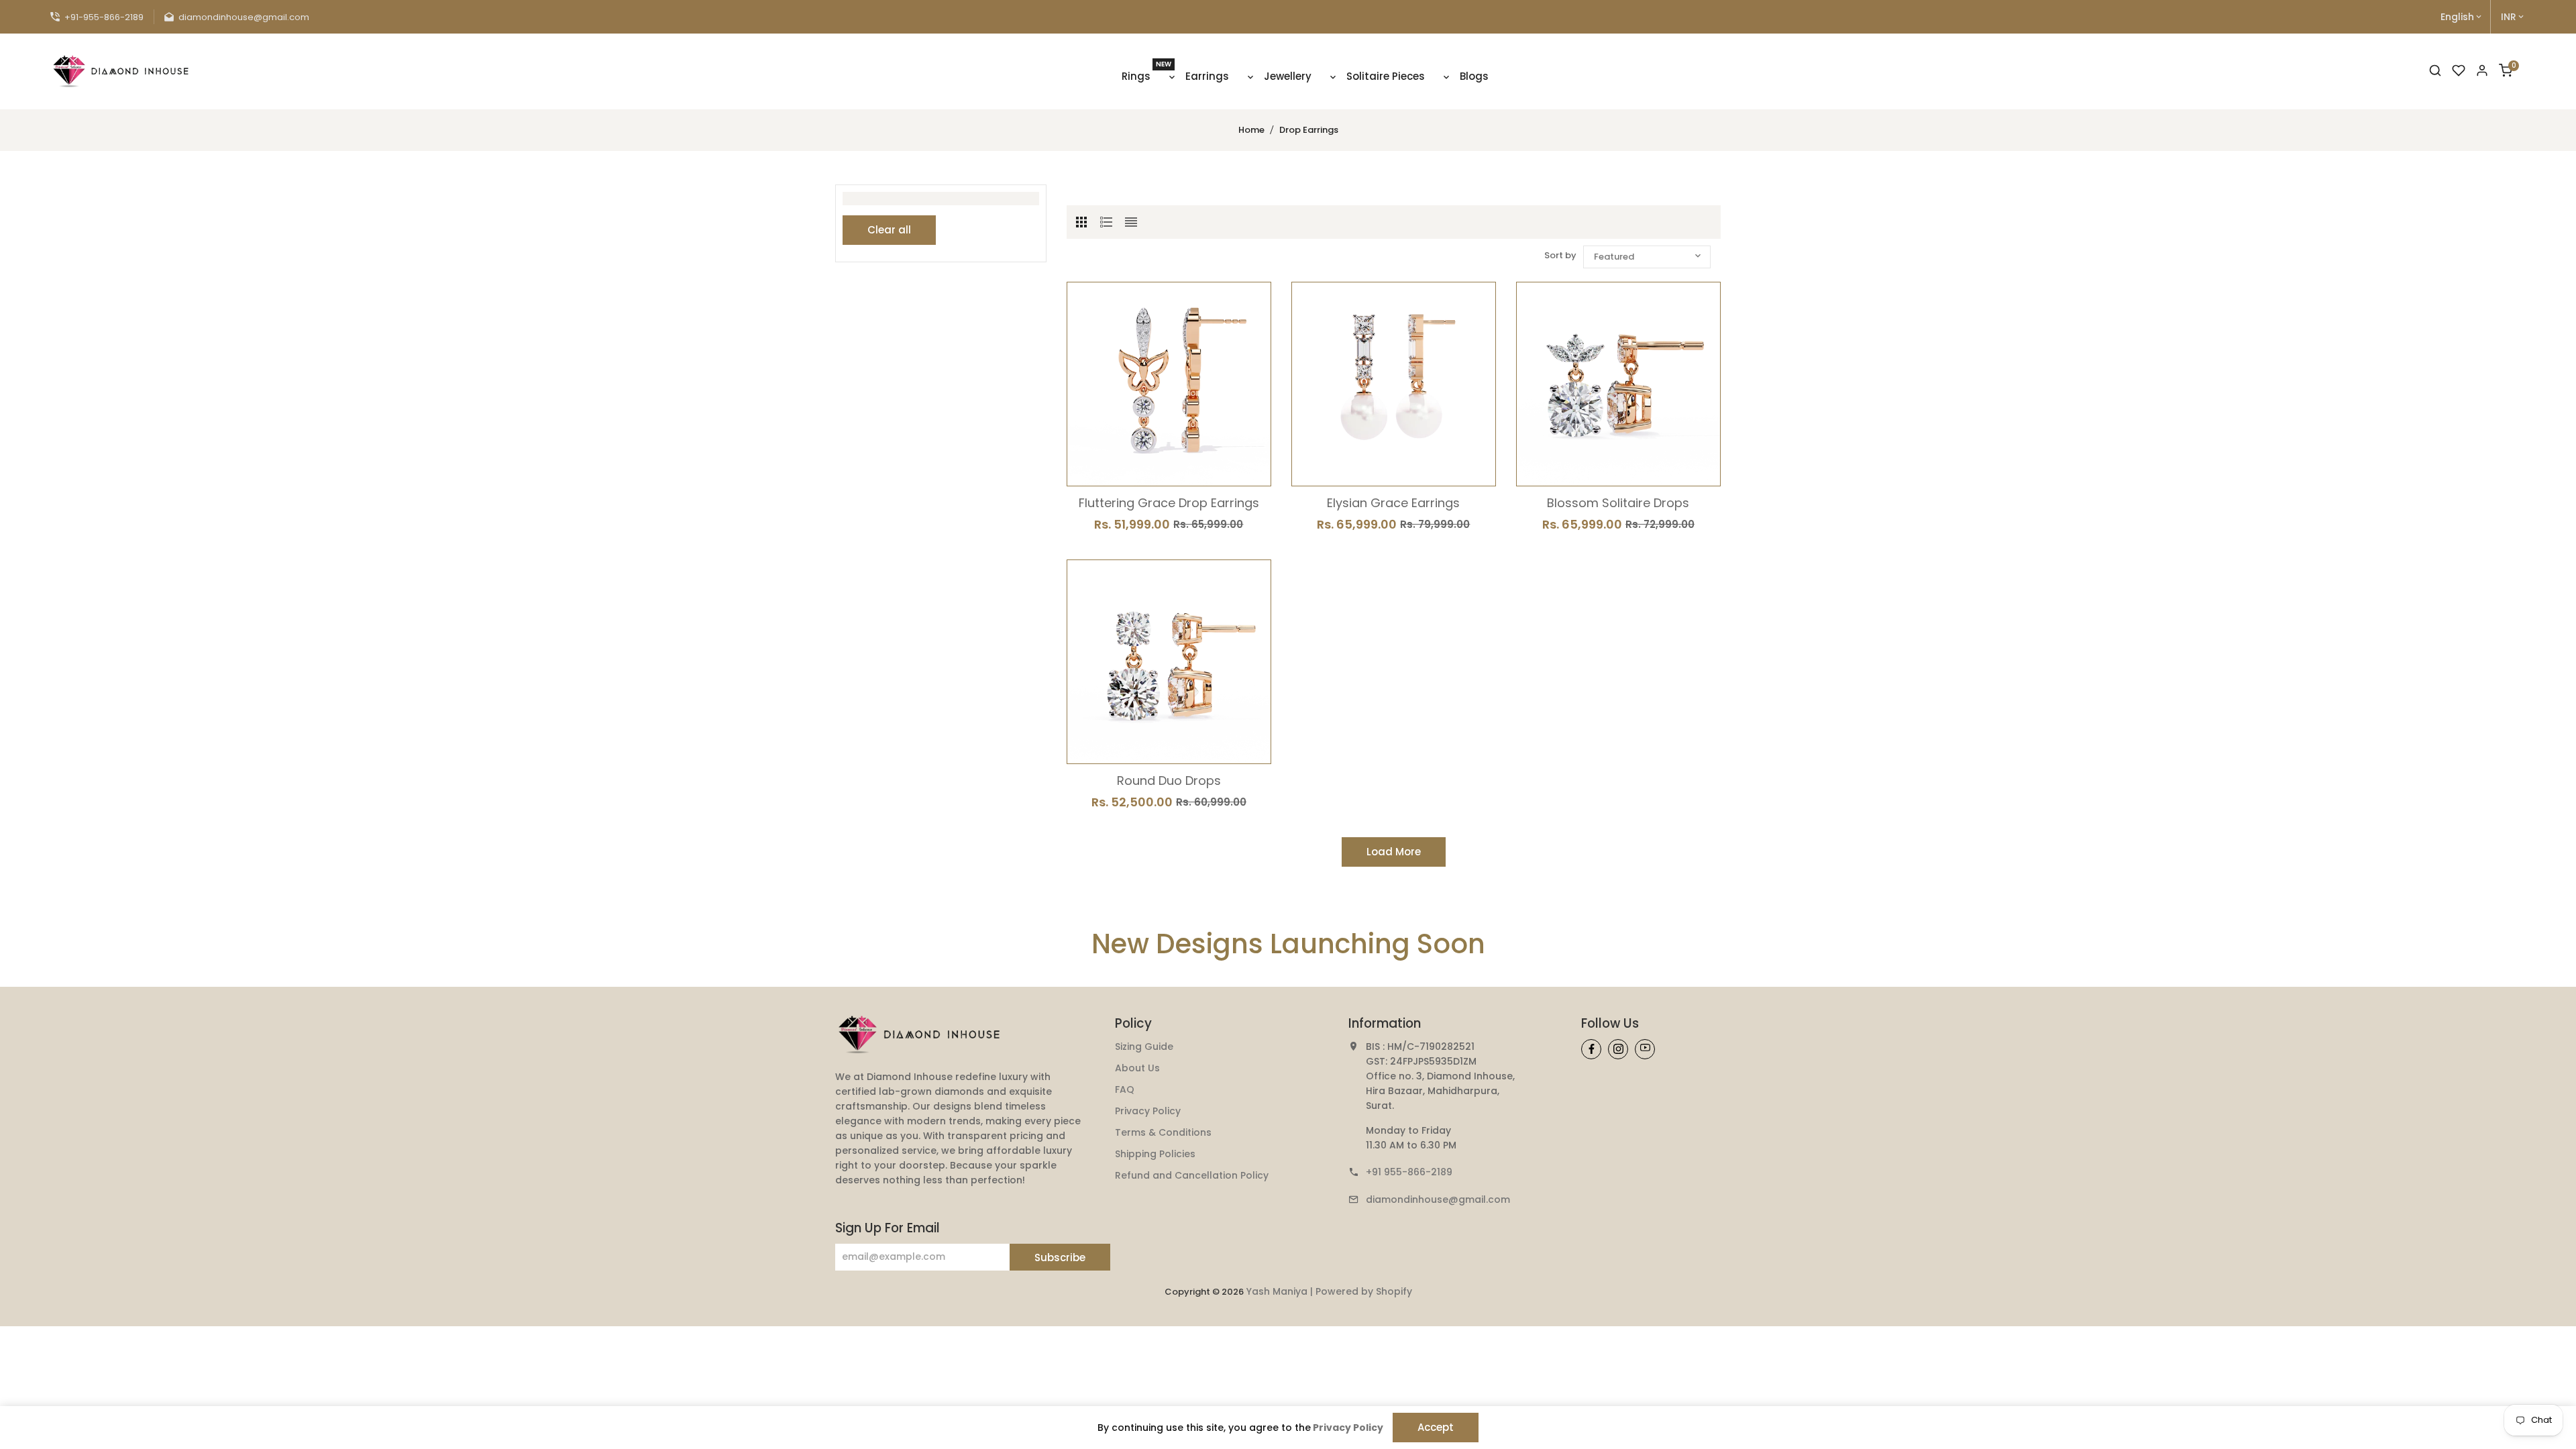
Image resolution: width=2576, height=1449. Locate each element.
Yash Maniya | (1281, 1291)
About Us (1137, 1068)
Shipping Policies (1155, 1154)
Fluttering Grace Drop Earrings (1169, 503)
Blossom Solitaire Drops (1618, 503)
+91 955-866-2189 (1409, 1172)
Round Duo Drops (1169, 781)
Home (1251, 130)
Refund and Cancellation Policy (1192, 1175)
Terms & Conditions (1163, 1132)
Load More (1394, 852)
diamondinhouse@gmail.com (1438, 1199)
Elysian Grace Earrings (1393, 503)
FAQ (1125, 1089)
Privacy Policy (1148, 1111)
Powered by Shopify (1364, 1291)
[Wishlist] (2459, 71)
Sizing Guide (1144, 1046)
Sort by (1560, 255)
